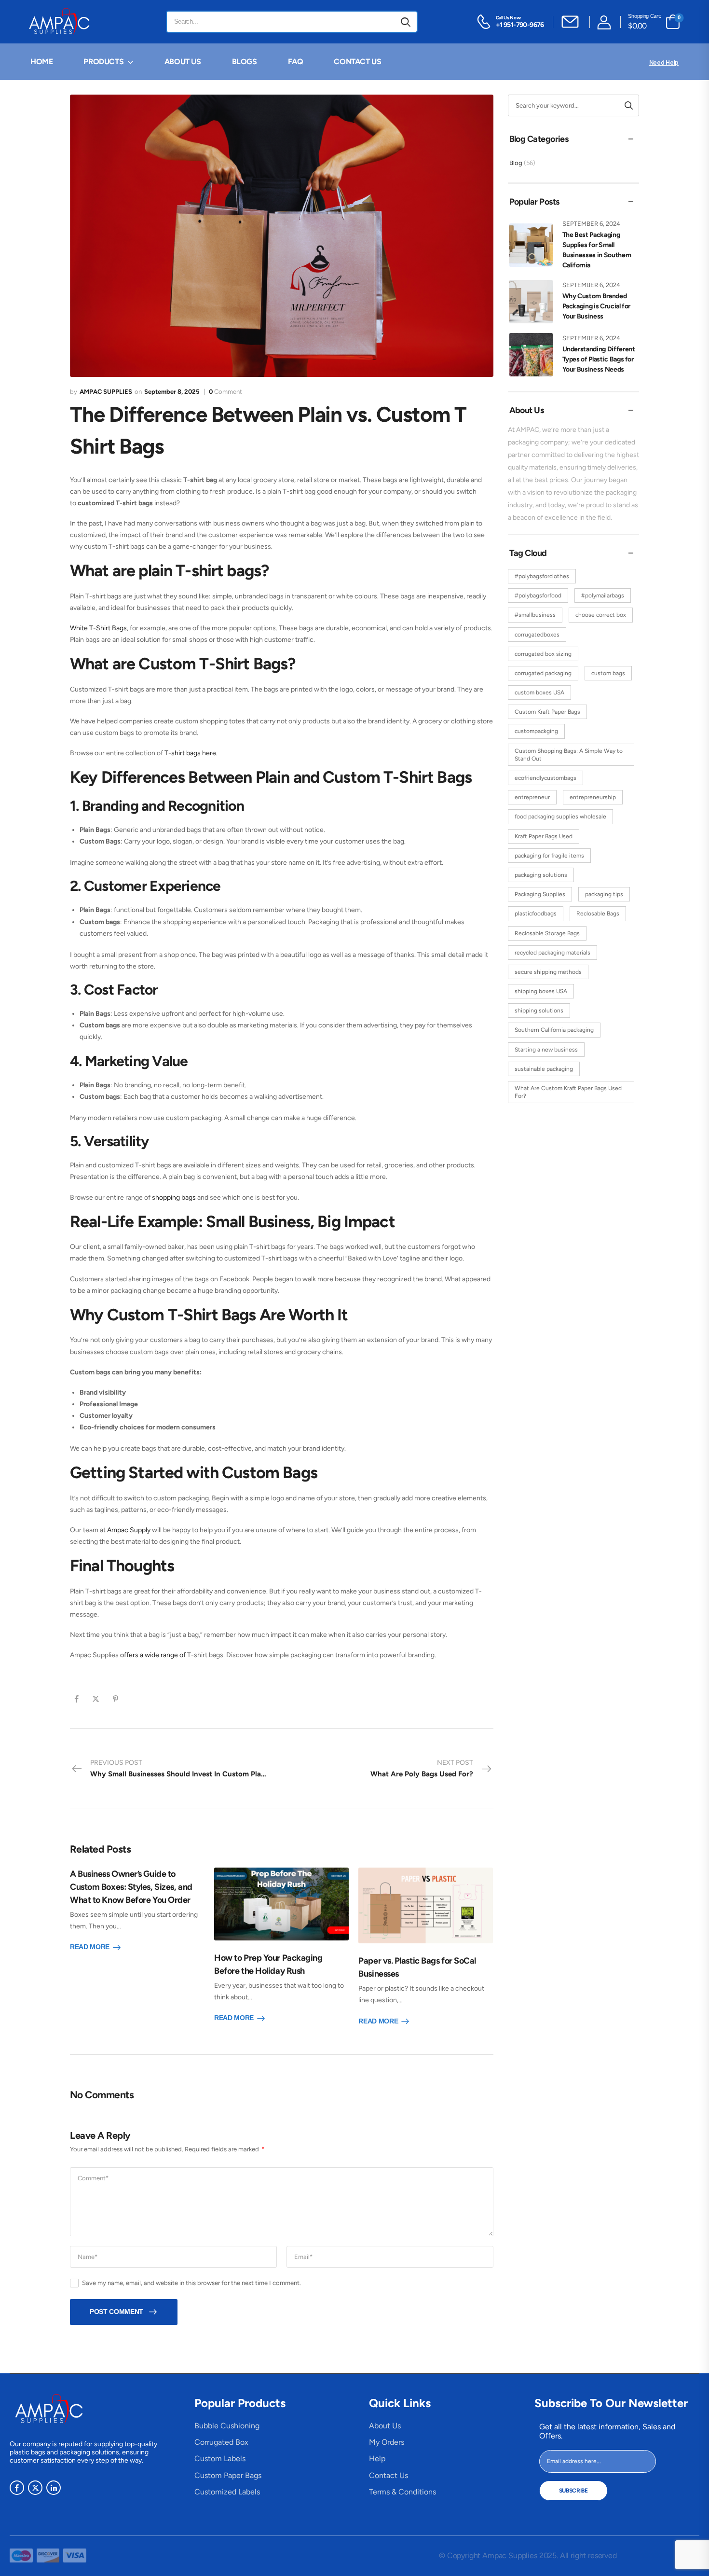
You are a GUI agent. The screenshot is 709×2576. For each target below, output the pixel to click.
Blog (516, 163)
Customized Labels (227, 2492)
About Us (385, 2426)
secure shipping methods (548, 972)
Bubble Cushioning (227, 2426)
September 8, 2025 (172, 392)
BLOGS (245, 62)
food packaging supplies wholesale (560, 817)
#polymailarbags (603, 596)
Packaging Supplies (540, 894)
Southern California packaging (554, 1030)
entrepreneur (532, 797)
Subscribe (573, 2491)
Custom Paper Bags (228, 2475)
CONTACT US (357, 62)
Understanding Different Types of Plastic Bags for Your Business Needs (599, 359)
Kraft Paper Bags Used (544, 836)
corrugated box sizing (543, 654)
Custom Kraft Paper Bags (547, 712)
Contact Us (389, 2475)
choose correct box (601, 615)
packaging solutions (541, 875)
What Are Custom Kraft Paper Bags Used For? (568, 1092)
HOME (41, 62)
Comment (225, 392)
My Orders (387, 2442)
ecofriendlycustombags (545, 778)
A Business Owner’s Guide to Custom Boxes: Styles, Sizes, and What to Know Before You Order (131, 1887)
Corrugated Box (221, 2442)
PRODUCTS (103, 62)
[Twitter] (96, 1699)
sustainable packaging (544, 1069)
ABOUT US (183, 62)
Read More (90, 1947)
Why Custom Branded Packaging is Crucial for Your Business (597, 306)
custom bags (608, 673)
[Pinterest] (116, 1699)
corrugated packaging (543, 673)
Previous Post (186, 1768)
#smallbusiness (535, 615)
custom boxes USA (539, 692)
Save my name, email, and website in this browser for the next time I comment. (191, 2283)
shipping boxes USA (541, 991)
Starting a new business (546, 1050)
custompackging (536, 731)
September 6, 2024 (591, 224)
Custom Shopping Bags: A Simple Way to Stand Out (569, 755)
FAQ (296, 62)
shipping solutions (539, 1011)
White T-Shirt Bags (98, 628)
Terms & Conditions (402, 2492)
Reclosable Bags (598, 914)
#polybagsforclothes (542, 576)
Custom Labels (220, 2458)
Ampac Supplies (106, 392)
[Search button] (406, 22)
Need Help (664, 62)
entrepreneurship (593, 797)
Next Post (422, 1768)
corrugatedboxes (537, 635)
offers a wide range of (153, 1655)
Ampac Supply (129, 1530)
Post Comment (116, 2312)
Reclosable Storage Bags (547, 933)
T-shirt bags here (190, 753)
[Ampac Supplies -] (61, 22)
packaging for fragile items (549, 856)
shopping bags (174, 1198)
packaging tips (604, 894)
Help (377, 2458)
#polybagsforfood (538, 596)
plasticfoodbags (536, 914)
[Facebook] (77, 1699)
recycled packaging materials (552, 953)
